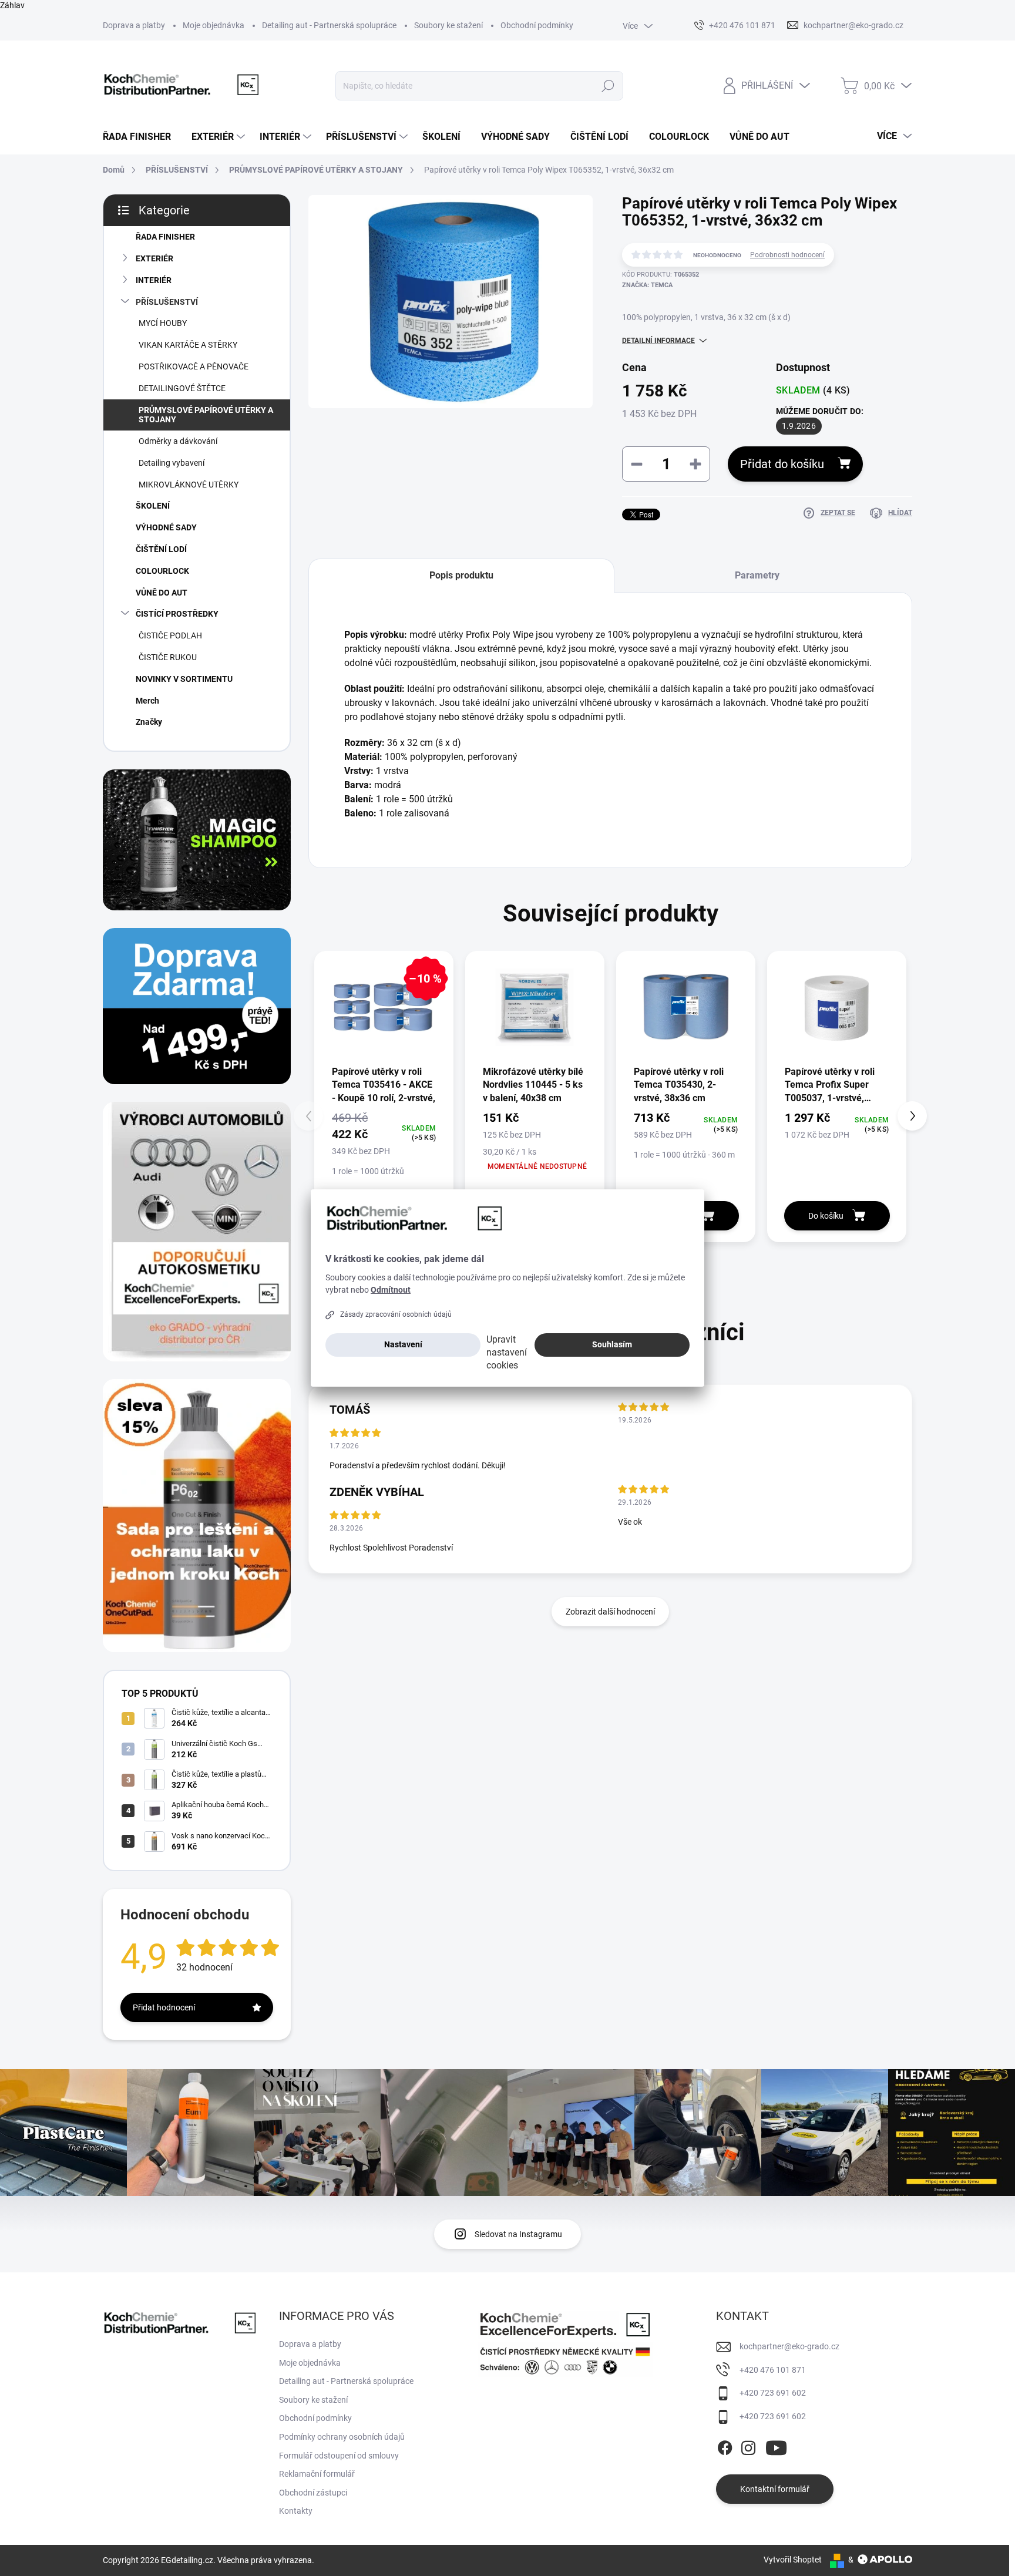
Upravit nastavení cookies (507, 1352)
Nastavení (403, 1344)
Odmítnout (391, 1290)
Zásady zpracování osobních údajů (396, 1314)
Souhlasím (612, 1344)
